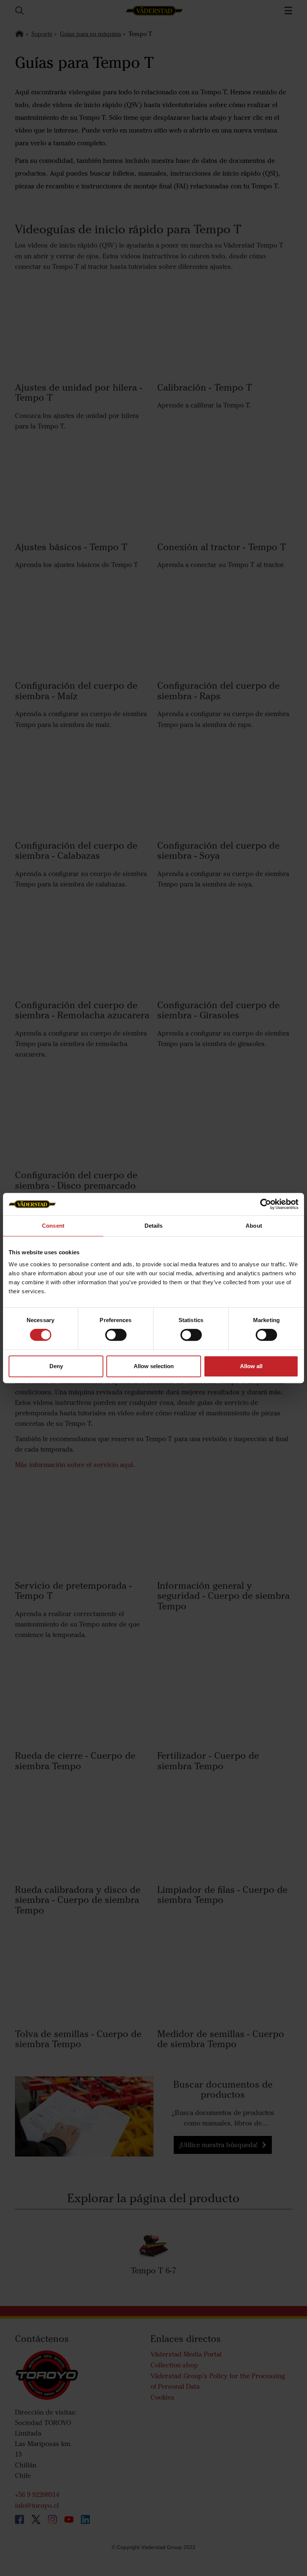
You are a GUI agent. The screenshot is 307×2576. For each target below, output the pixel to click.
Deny (56, 1366)
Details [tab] (154, 1226)
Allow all (251, 1366)
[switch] (116, 1341)
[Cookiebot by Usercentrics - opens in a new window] (266, 1204)
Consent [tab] (53, 1226)
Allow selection (154, 1366)
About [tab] (254, 1226)
